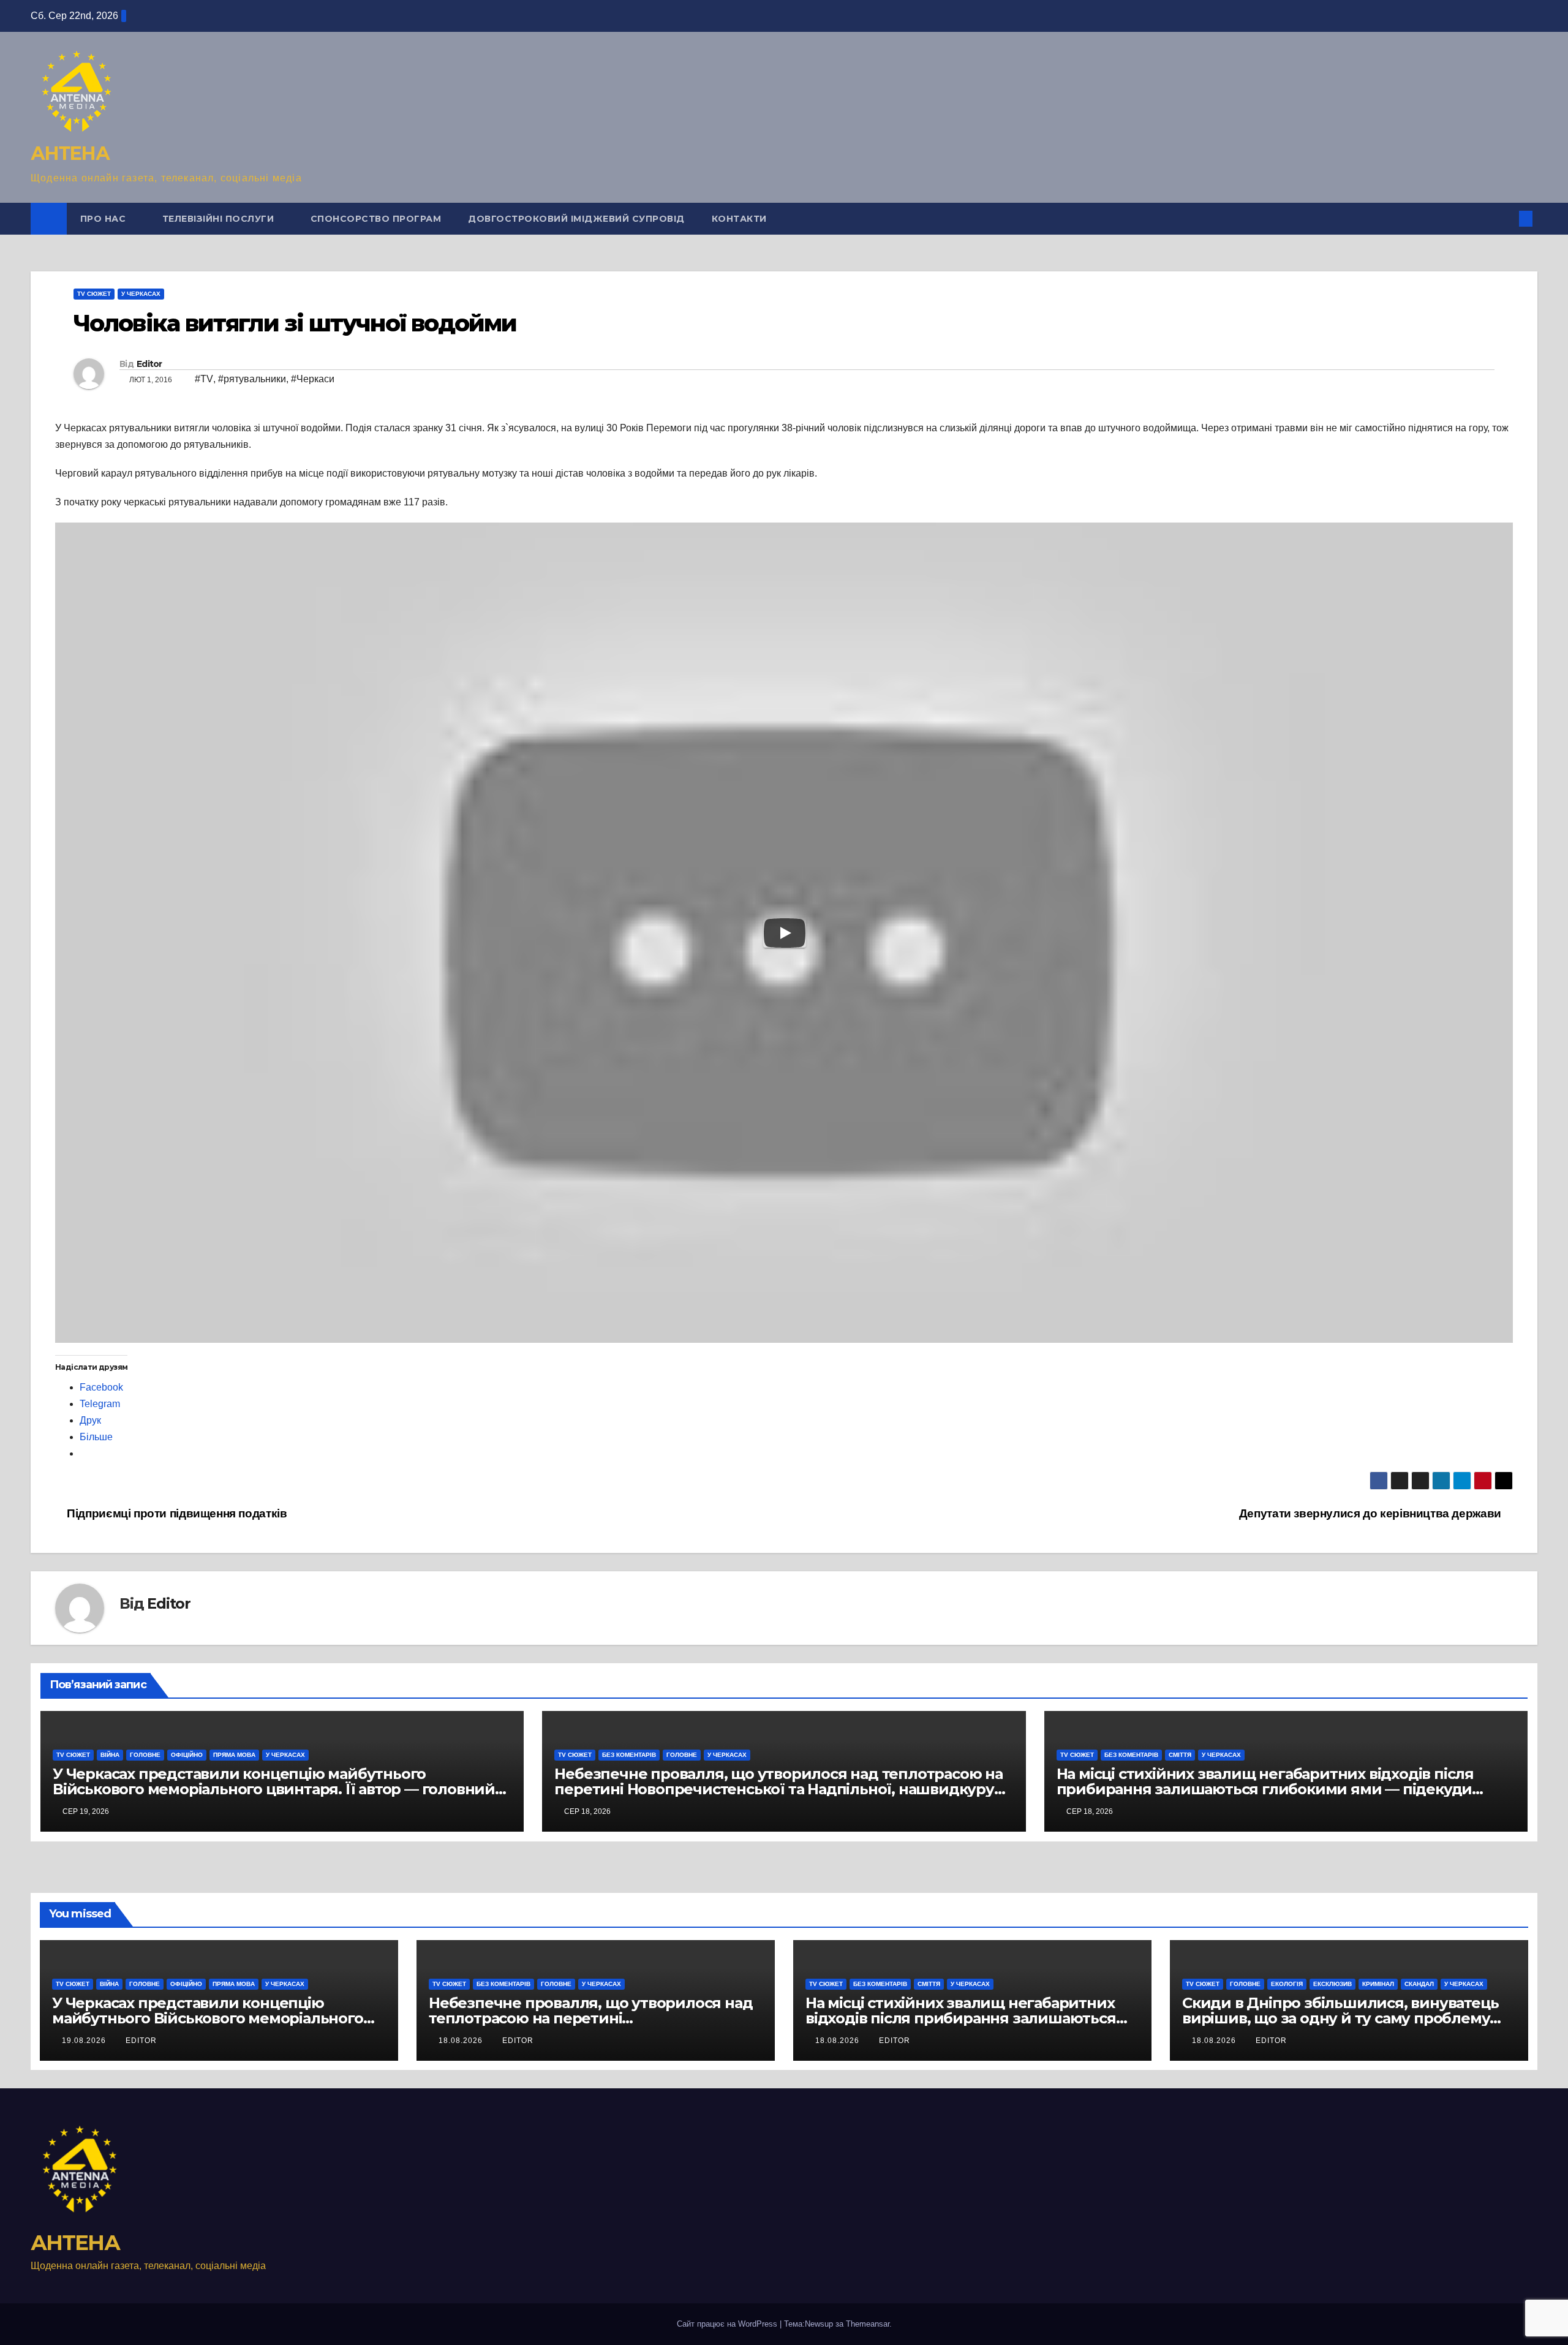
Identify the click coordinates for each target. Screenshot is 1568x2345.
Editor (149, 364)
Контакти (739, 219)
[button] (1506, 218)
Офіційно (187, 1755)
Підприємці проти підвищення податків (175, 1513)
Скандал (1419, 1984)
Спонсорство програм (376, 219)
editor (141, 2041)
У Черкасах (141, 294)
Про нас (104, 219)
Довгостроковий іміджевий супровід (576, 219)
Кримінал (1378, 1984)
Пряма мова (234, 1755)
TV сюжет (94, 294)
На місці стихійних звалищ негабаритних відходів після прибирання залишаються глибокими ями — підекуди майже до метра (1265, 1789)
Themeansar (868, 2324)
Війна (110, 1755)
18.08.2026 (462, 2041)
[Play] (785, 933)
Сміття (1180, 1755)
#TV (204, 379)
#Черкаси (313, 379)
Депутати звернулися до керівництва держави (1372, 1513)
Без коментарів (629, 1755)
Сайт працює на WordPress (728, 2324)
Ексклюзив (1332, 1984)
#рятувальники (252, 379)
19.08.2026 (85, 2041)
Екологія (1287, 1984)
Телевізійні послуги (220, 219)
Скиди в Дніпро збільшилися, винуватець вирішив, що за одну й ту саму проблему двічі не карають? (1340, 2018)
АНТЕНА (70, 153)
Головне (145, 1755)
